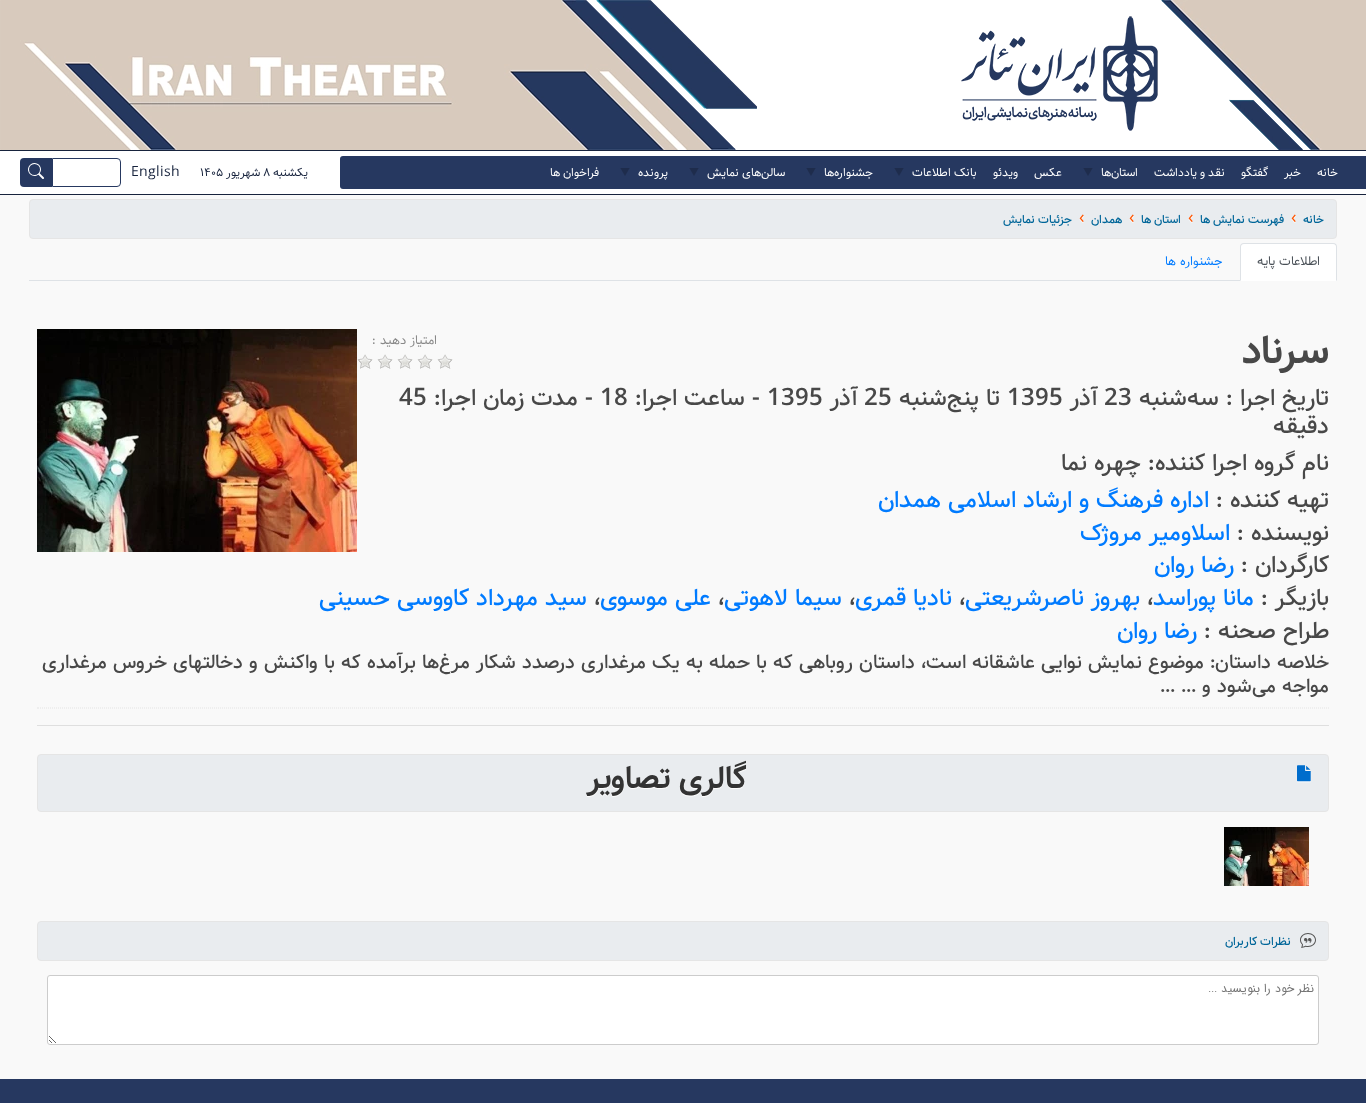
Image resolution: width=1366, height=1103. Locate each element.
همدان (1106, 219)
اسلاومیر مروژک (1155, 533)
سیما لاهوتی (783, 598)
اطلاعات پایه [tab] (1288, 261)
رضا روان (1194, 565)
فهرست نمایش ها (1242, 219)
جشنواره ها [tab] (1194, 261)
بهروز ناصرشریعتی (1052, 598)
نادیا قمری (903, 598)
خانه (1313, 219)
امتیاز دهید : (404, 341)
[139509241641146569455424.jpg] (1266, 856)
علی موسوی (655, 598)
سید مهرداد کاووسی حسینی (453, 598)
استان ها (1161, 219)
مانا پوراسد (1203, 598)
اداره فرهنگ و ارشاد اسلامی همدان (1043, 500)
